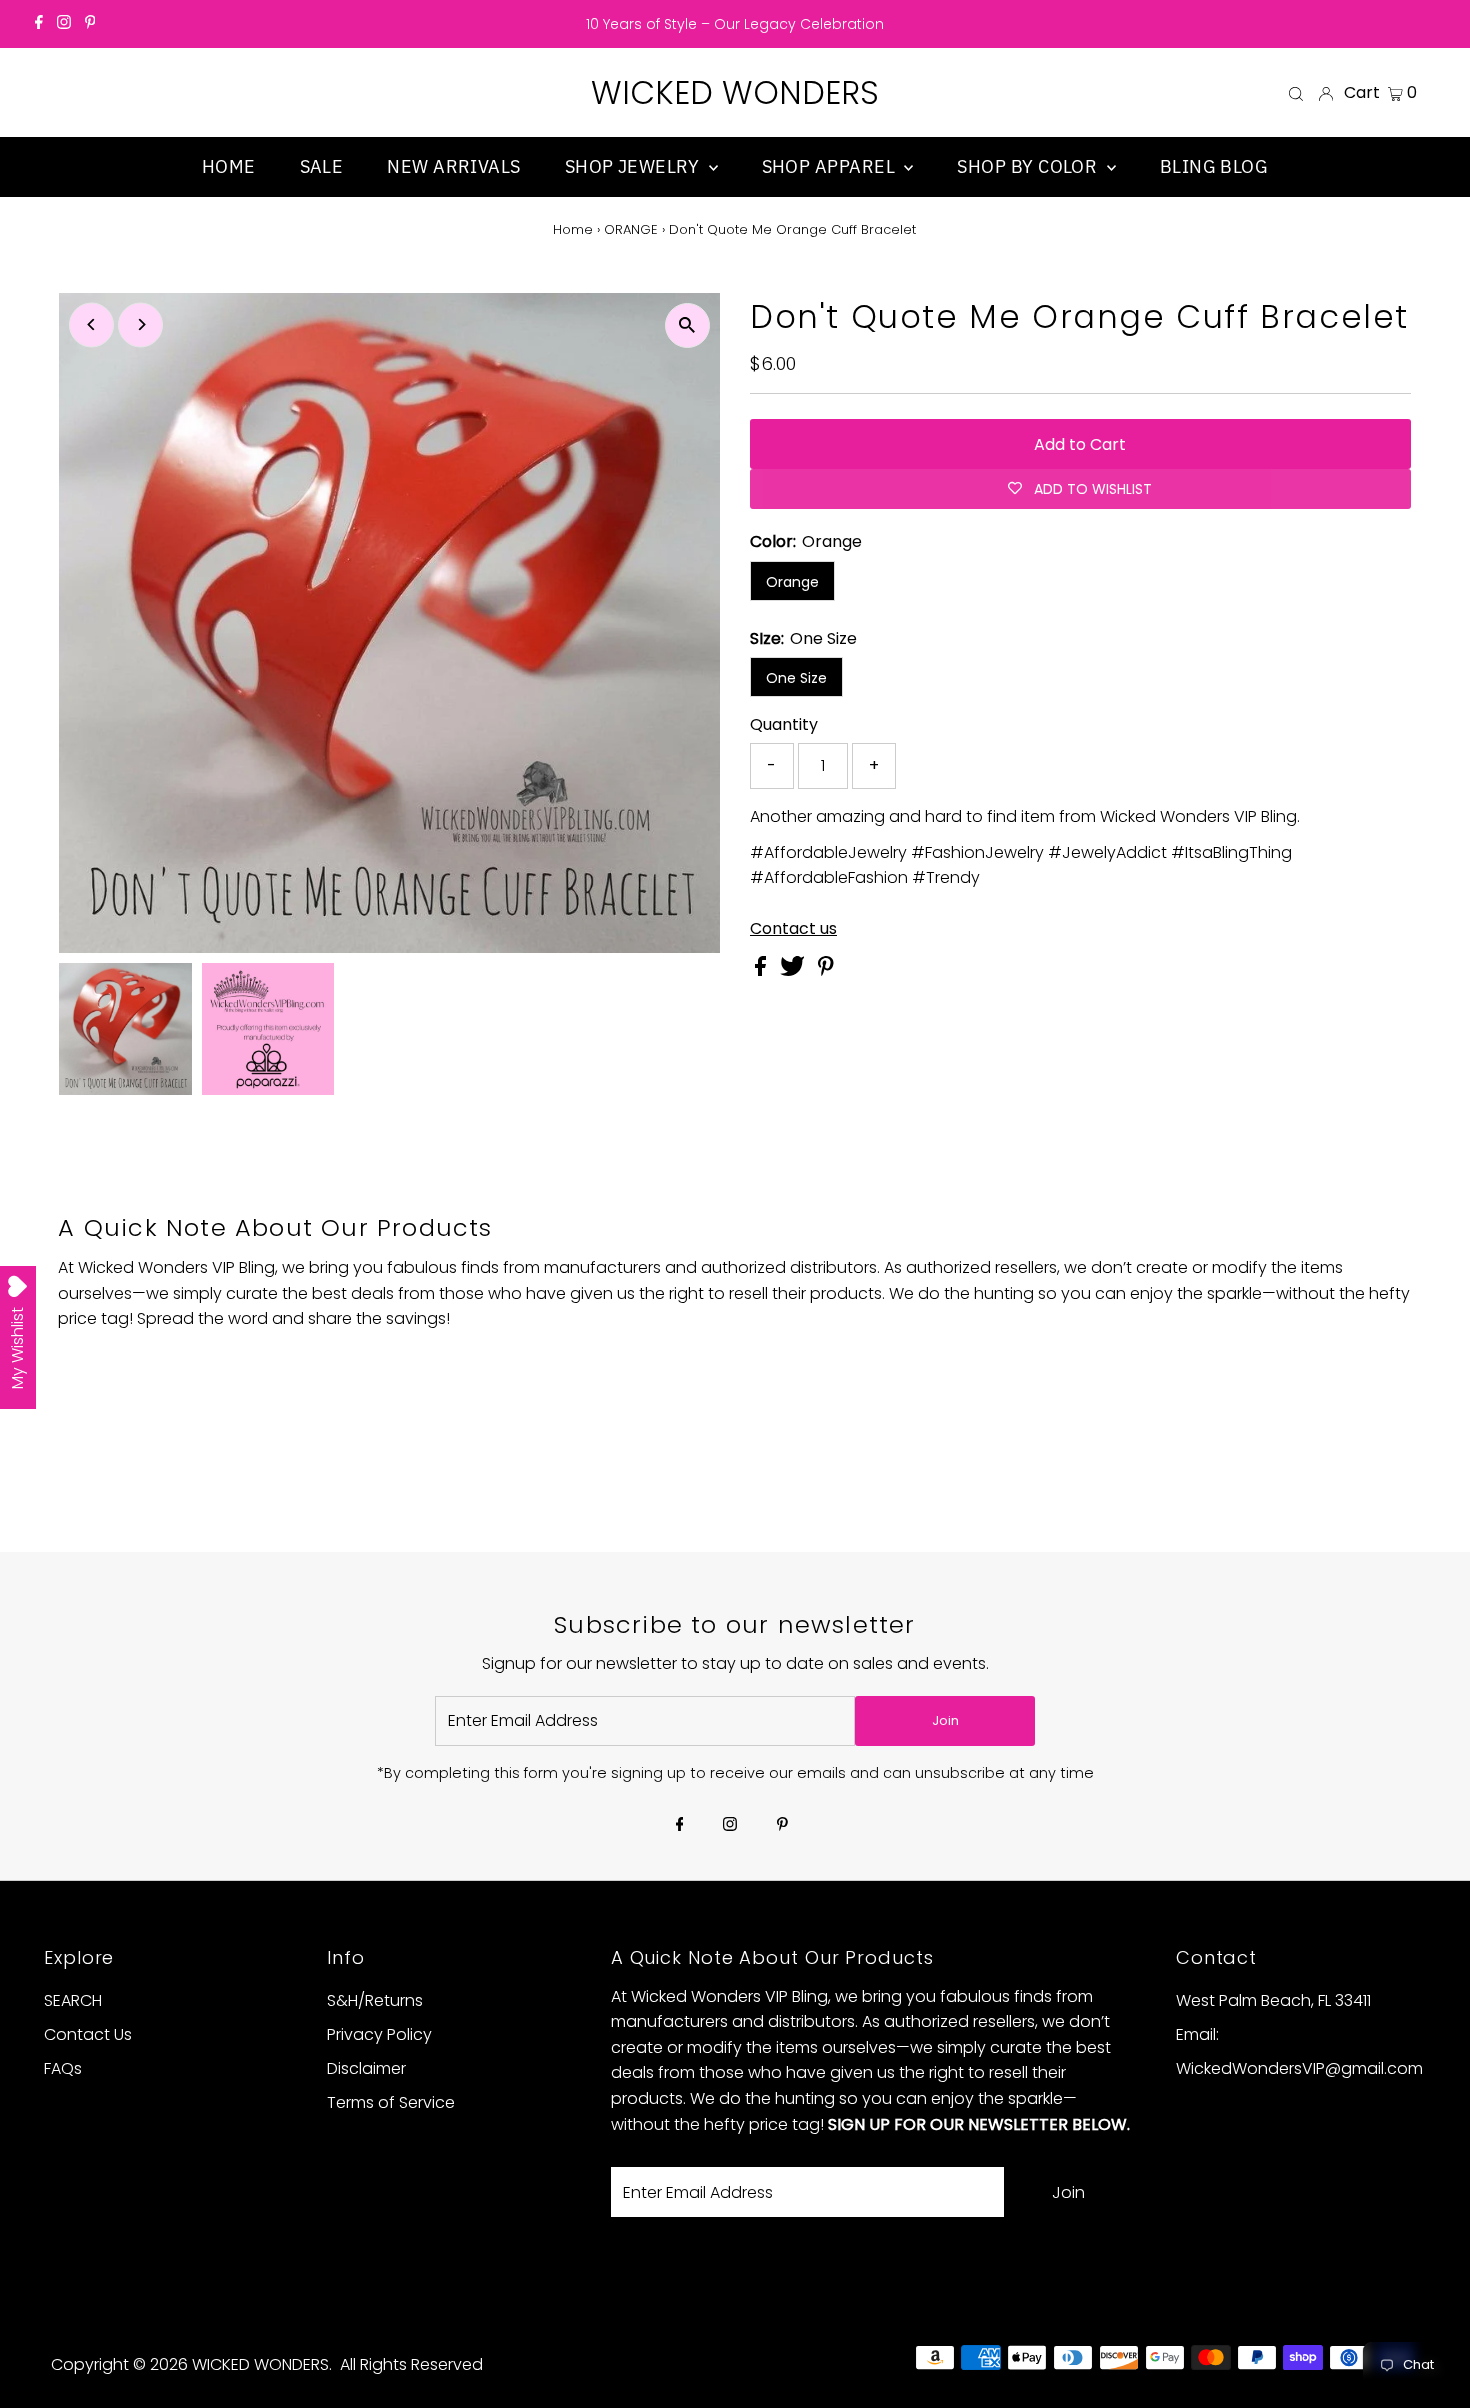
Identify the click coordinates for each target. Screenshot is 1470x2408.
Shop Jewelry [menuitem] (634, 166)
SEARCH (73, 2000)
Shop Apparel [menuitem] (831, 166)
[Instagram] (64, 24)
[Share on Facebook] (762, 970)
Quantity (784, 724)
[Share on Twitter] (794, 970)
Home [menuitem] (229, 166)
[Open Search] (1296, 93)
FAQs (63, 2068)
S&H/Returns (375, 2000)
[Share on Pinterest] (826, 970)
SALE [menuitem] (322, 166)
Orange (792, 582)
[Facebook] (39, 24)
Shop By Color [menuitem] (1029, 166)
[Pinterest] (90, 24)
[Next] (140, 324)
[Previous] (91, 324)
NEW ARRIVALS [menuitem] (453, 166)
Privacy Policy (379, 2034)
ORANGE (631, 229)
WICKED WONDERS (735, 92)
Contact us (793, 929)
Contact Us (88, 2034)
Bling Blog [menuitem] (1214, 166)
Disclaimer (366, 2068)
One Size (796, 678)
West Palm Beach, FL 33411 (1273, 2000)
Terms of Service (391, 2102)
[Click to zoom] (687, 325)
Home (573, 229)
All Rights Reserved (411, 2364)
